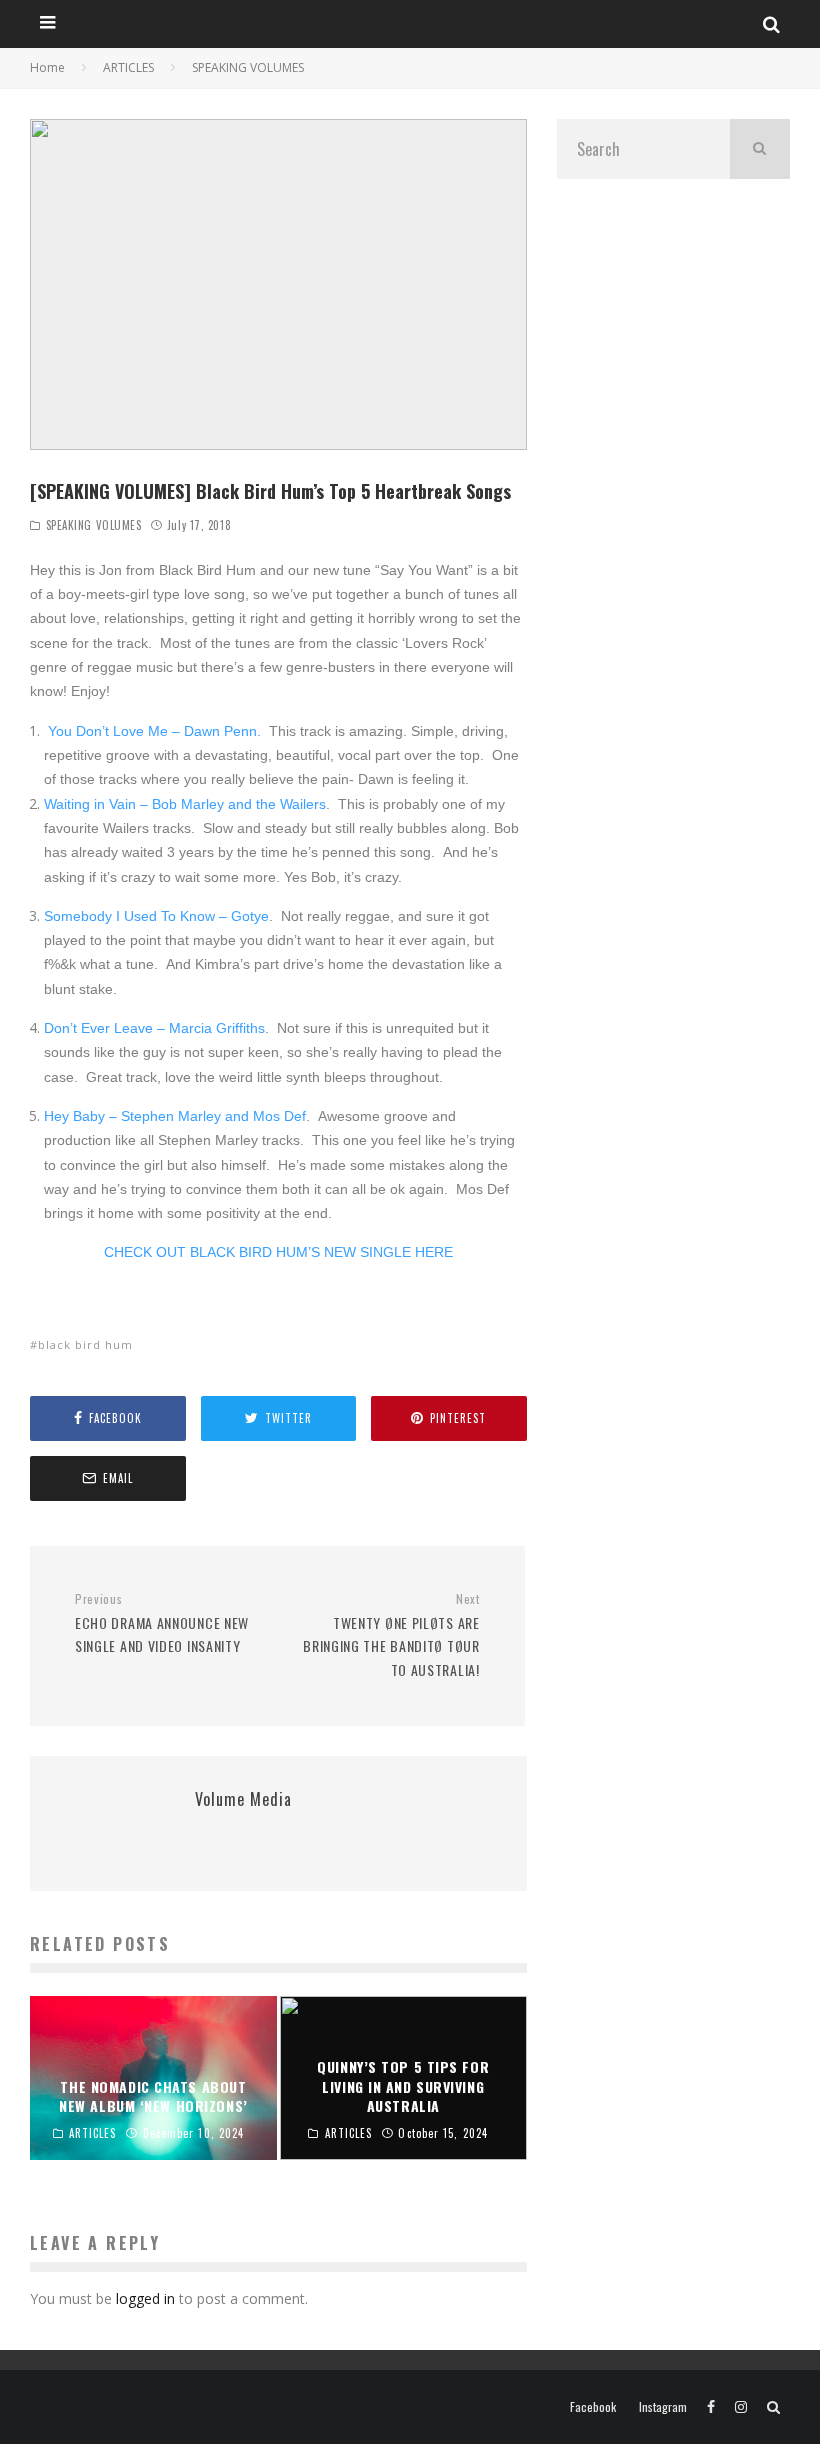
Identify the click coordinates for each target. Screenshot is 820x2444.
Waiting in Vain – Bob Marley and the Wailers (185, 804)
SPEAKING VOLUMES (94, 525)
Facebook (593, 2407)
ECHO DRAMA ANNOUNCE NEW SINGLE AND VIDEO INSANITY (162, 1624)
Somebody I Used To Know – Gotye (156, 916)
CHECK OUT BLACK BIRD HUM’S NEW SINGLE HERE (278, 1252)
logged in (145, 2298)
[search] (760, 149)
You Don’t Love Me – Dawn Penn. (152, 731)
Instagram (663, 2407)
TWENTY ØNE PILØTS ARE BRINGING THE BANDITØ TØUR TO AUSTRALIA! (391, 1635)
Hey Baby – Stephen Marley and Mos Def (175, 1116)
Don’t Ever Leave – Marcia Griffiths (154, 1028)
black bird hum (85, 1344)
